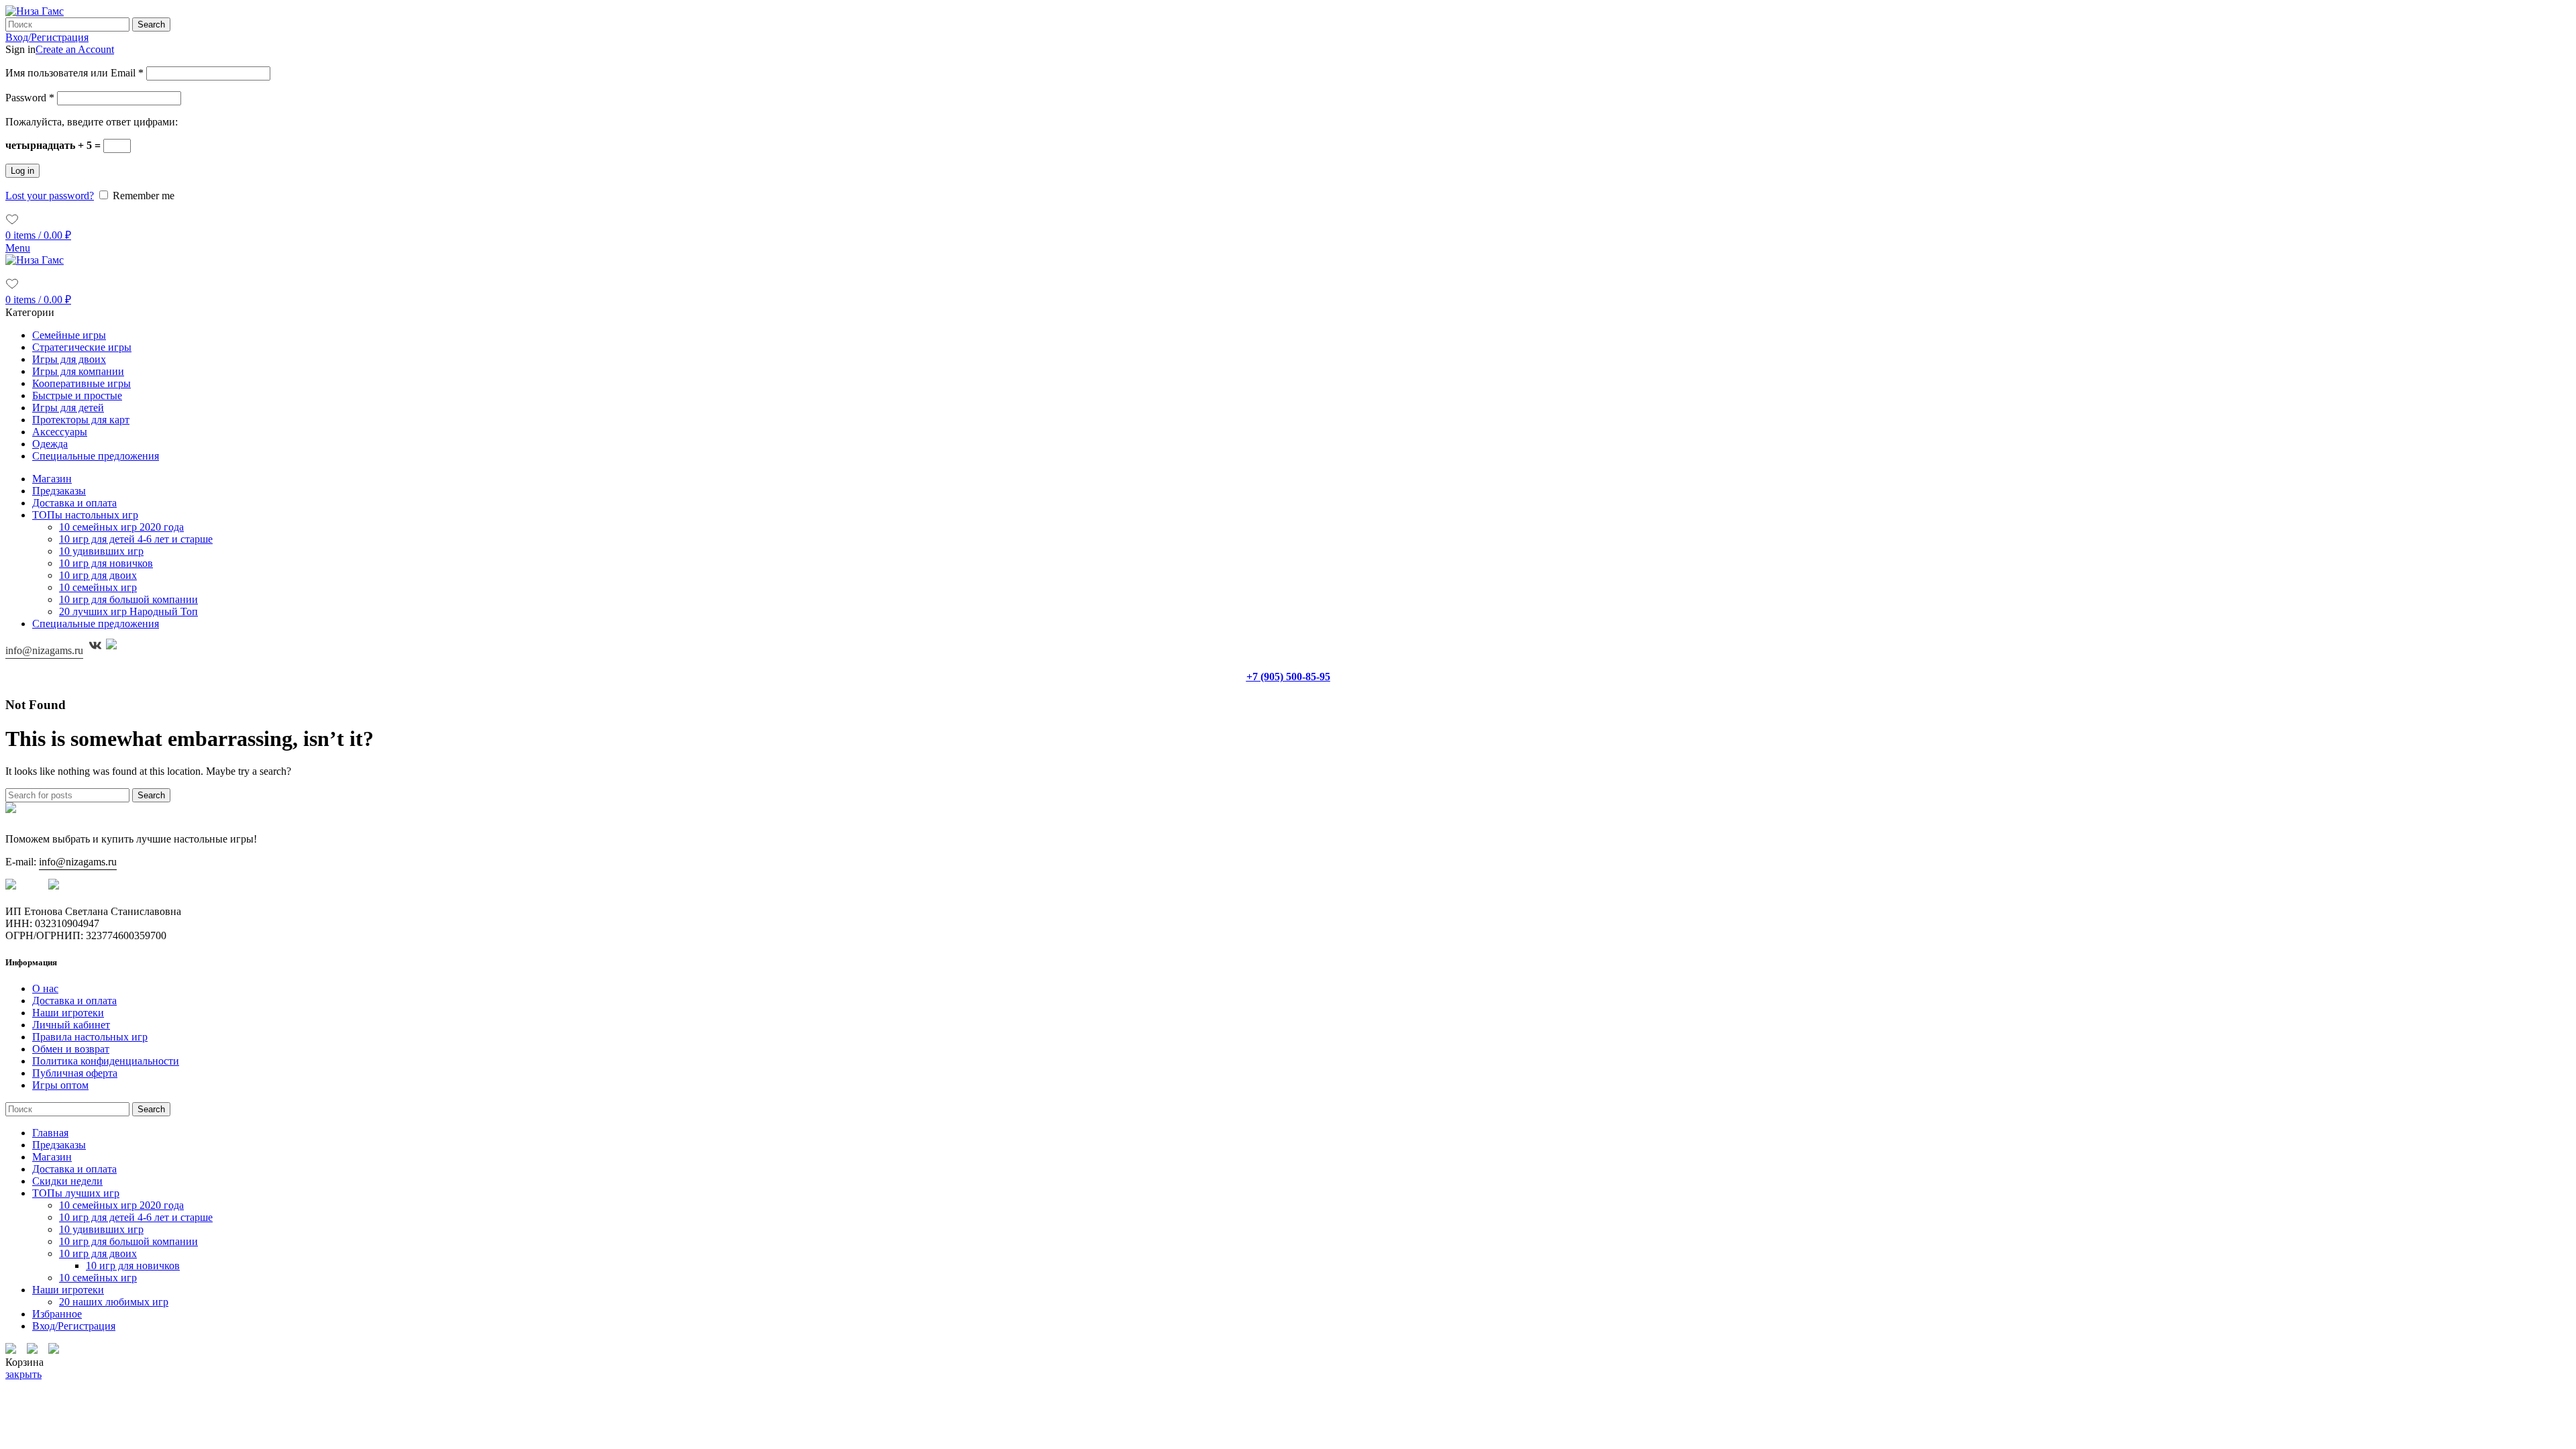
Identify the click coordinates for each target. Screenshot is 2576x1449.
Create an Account (75, 49)
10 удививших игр (101, 551)
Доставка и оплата (74, 1001)
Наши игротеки (68, 1013)
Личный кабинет (71, 1025)
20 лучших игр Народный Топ (128, 611)
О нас (45, 988)
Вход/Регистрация (74, 1326)
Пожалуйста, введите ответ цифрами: (92, 122)
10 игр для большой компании (128, 599)
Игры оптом (60, 1085)
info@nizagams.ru (44, 650)
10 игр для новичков (106, 563)
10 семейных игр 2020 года (121, 527)
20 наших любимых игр (114, 1302)
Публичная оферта (75, 1073)
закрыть (23, 1374)
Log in (22, 171)
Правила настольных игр (90, 1037)
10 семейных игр (98, 587)
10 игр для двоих (98, 575)
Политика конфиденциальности (106, 1061)
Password (30, 98)
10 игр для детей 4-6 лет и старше (136, 539)
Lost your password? (50, 196)
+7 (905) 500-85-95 (1288, 677)
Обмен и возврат (71, 1049)
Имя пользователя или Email (74, 73)
